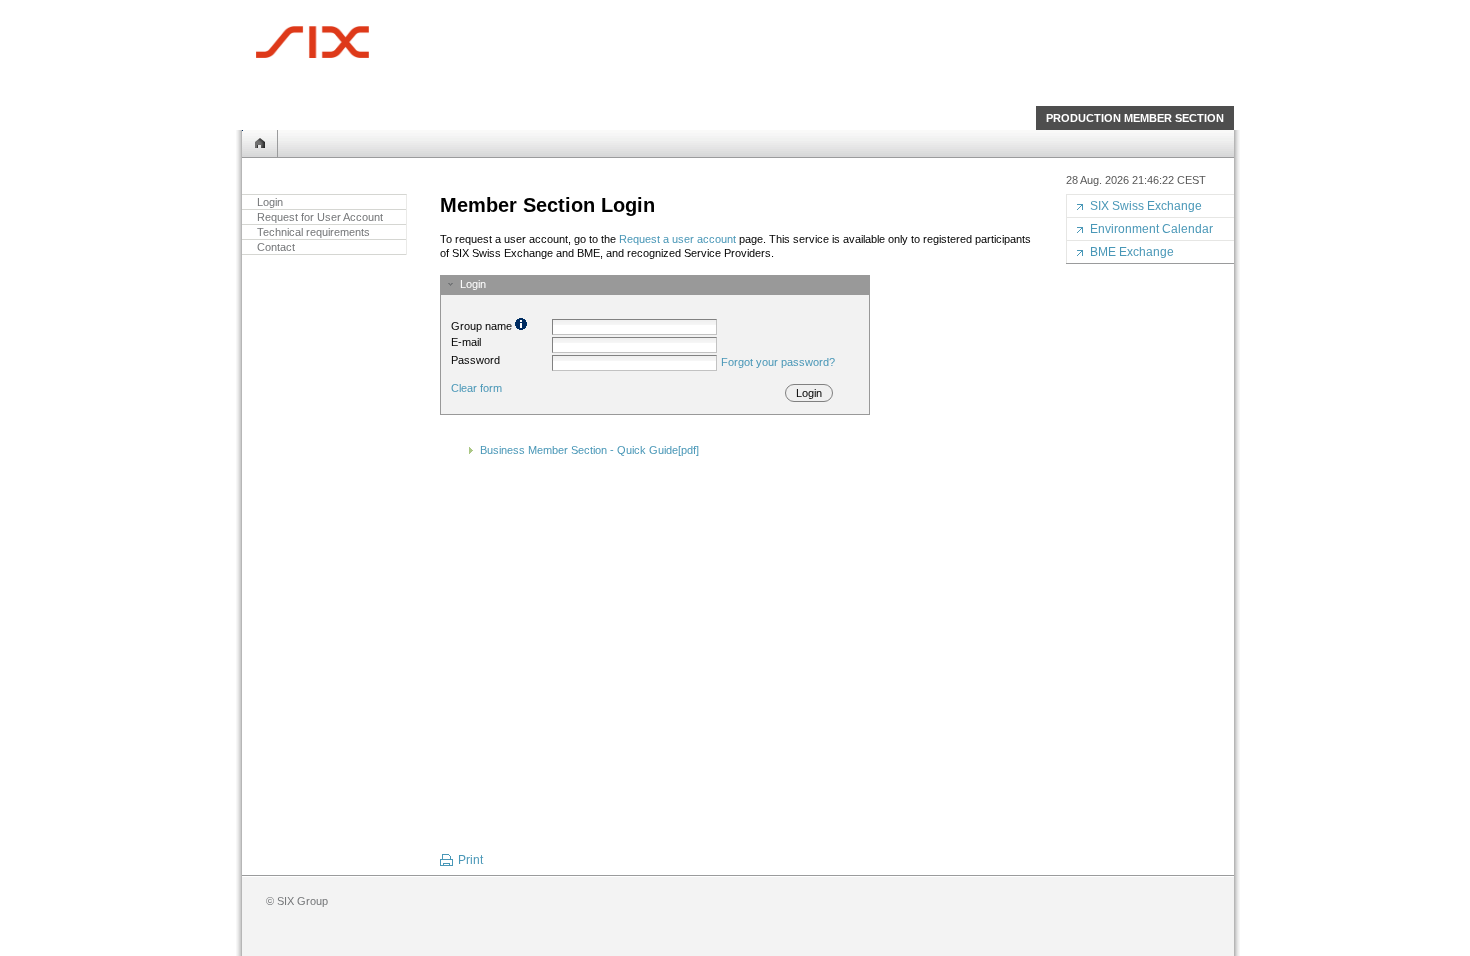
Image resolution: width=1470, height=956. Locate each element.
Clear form (476, 388)
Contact (276, 247)
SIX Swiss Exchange (1146, 206)
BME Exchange (1132, 252)
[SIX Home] (311, 41)
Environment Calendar (1151, 229)
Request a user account (677, 239)
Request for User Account (320, 217)
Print (470, 860)
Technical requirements (313, 232)
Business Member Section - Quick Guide (589, 450)
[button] (655, 284)
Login (270, 202)
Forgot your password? (778, 362)
